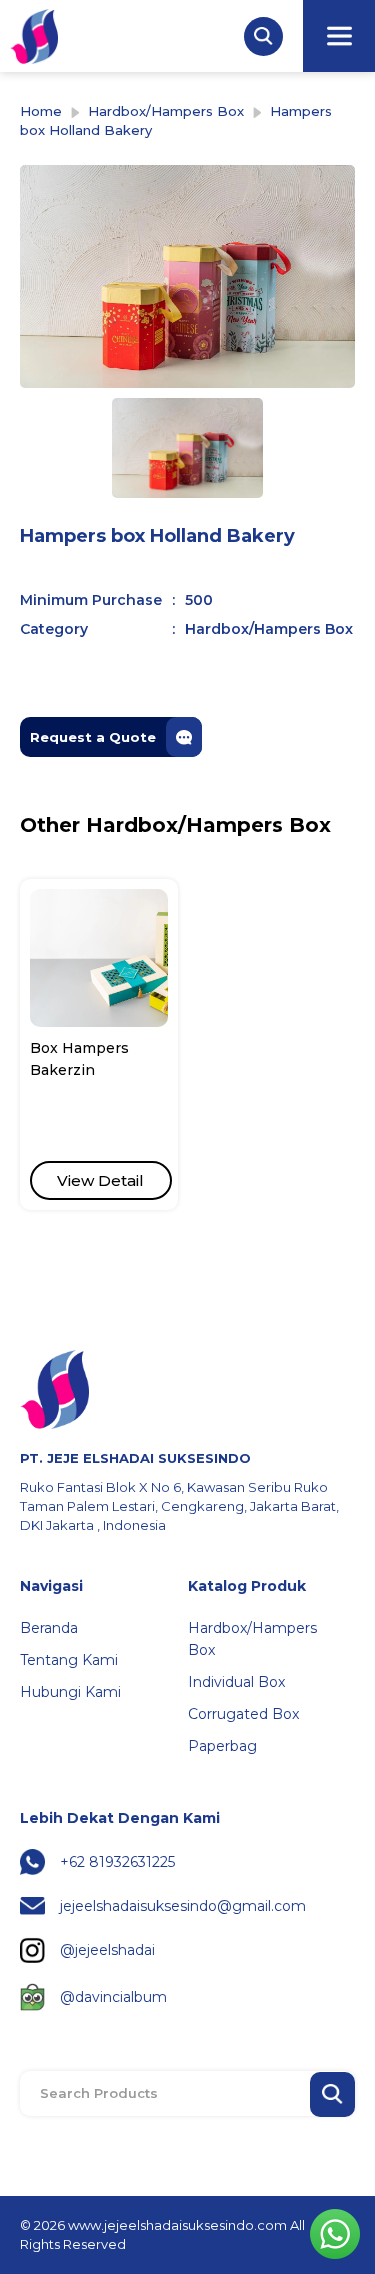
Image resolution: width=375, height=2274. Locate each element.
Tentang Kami (69, 1660)
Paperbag (222, 1746)
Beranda (49, 1628)
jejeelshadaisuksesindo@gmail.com (183, 1906)
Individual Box (236, 1682)
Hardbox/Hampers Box (166, 111)
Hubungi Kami (70, 1692)
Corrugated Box (243, 1714)
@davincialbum (113, 1997)
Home (41, 111)
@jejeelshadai (107, 1950)
